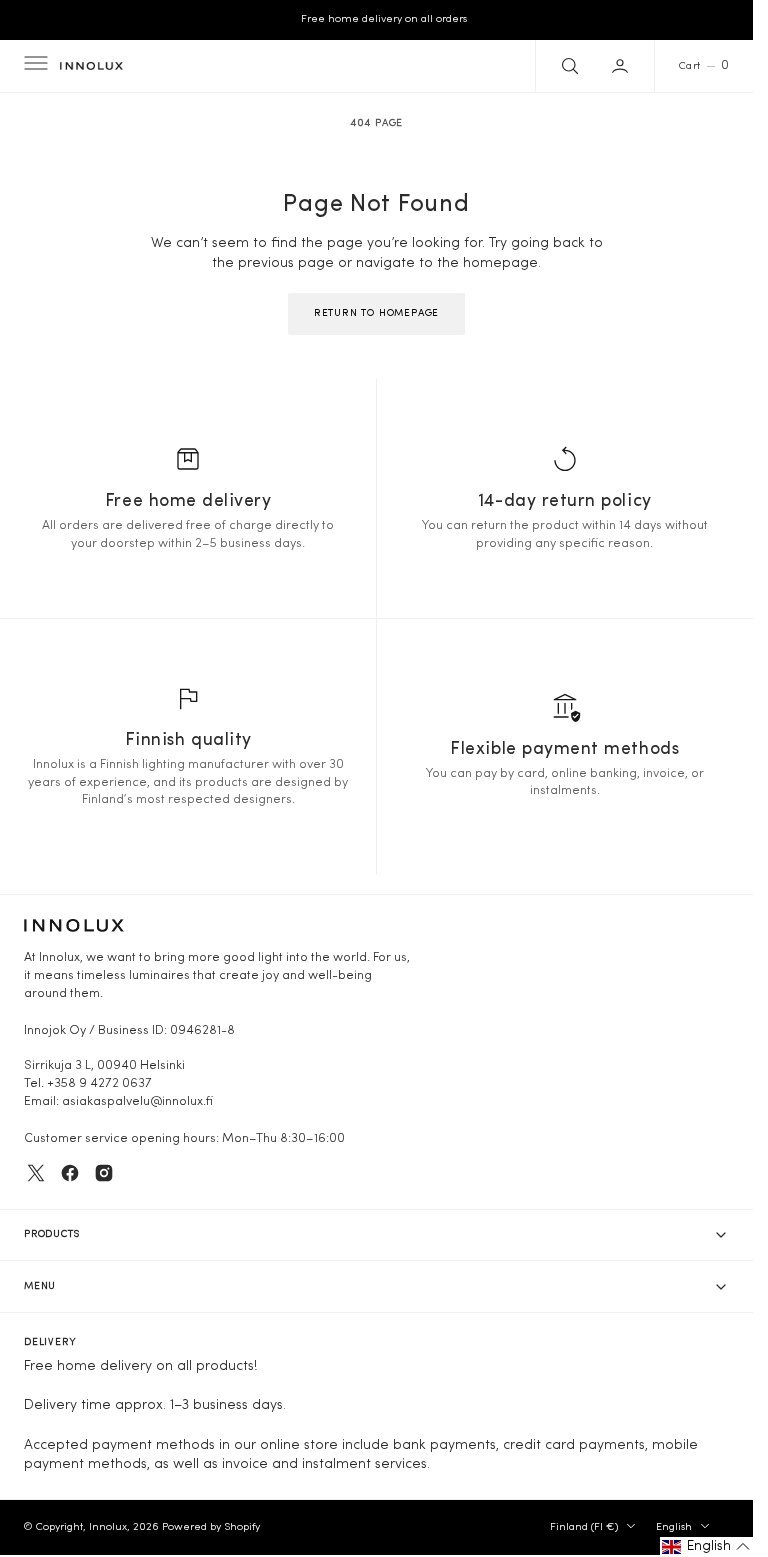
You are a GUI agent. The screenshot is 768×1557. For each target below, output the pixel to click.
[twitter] (36, 1173)
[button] (34, 66)
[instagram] (104, 1173)
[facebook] (70, 1173)
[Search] (568, 66)
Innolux (108, 1527)
